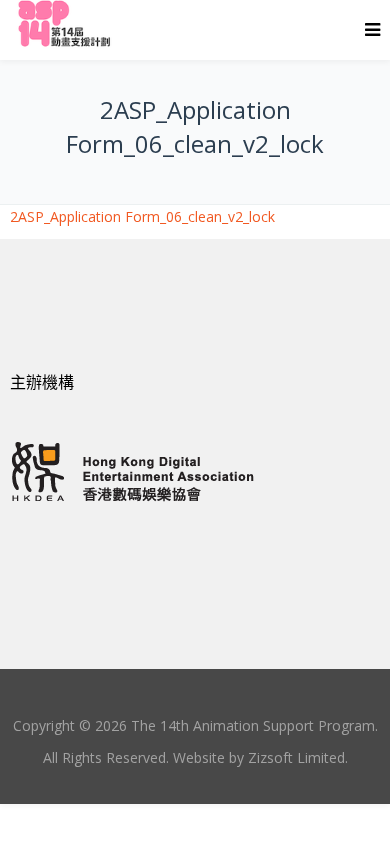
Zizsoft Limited (296, 757)
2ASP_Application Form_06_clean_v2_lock (142, 216)
